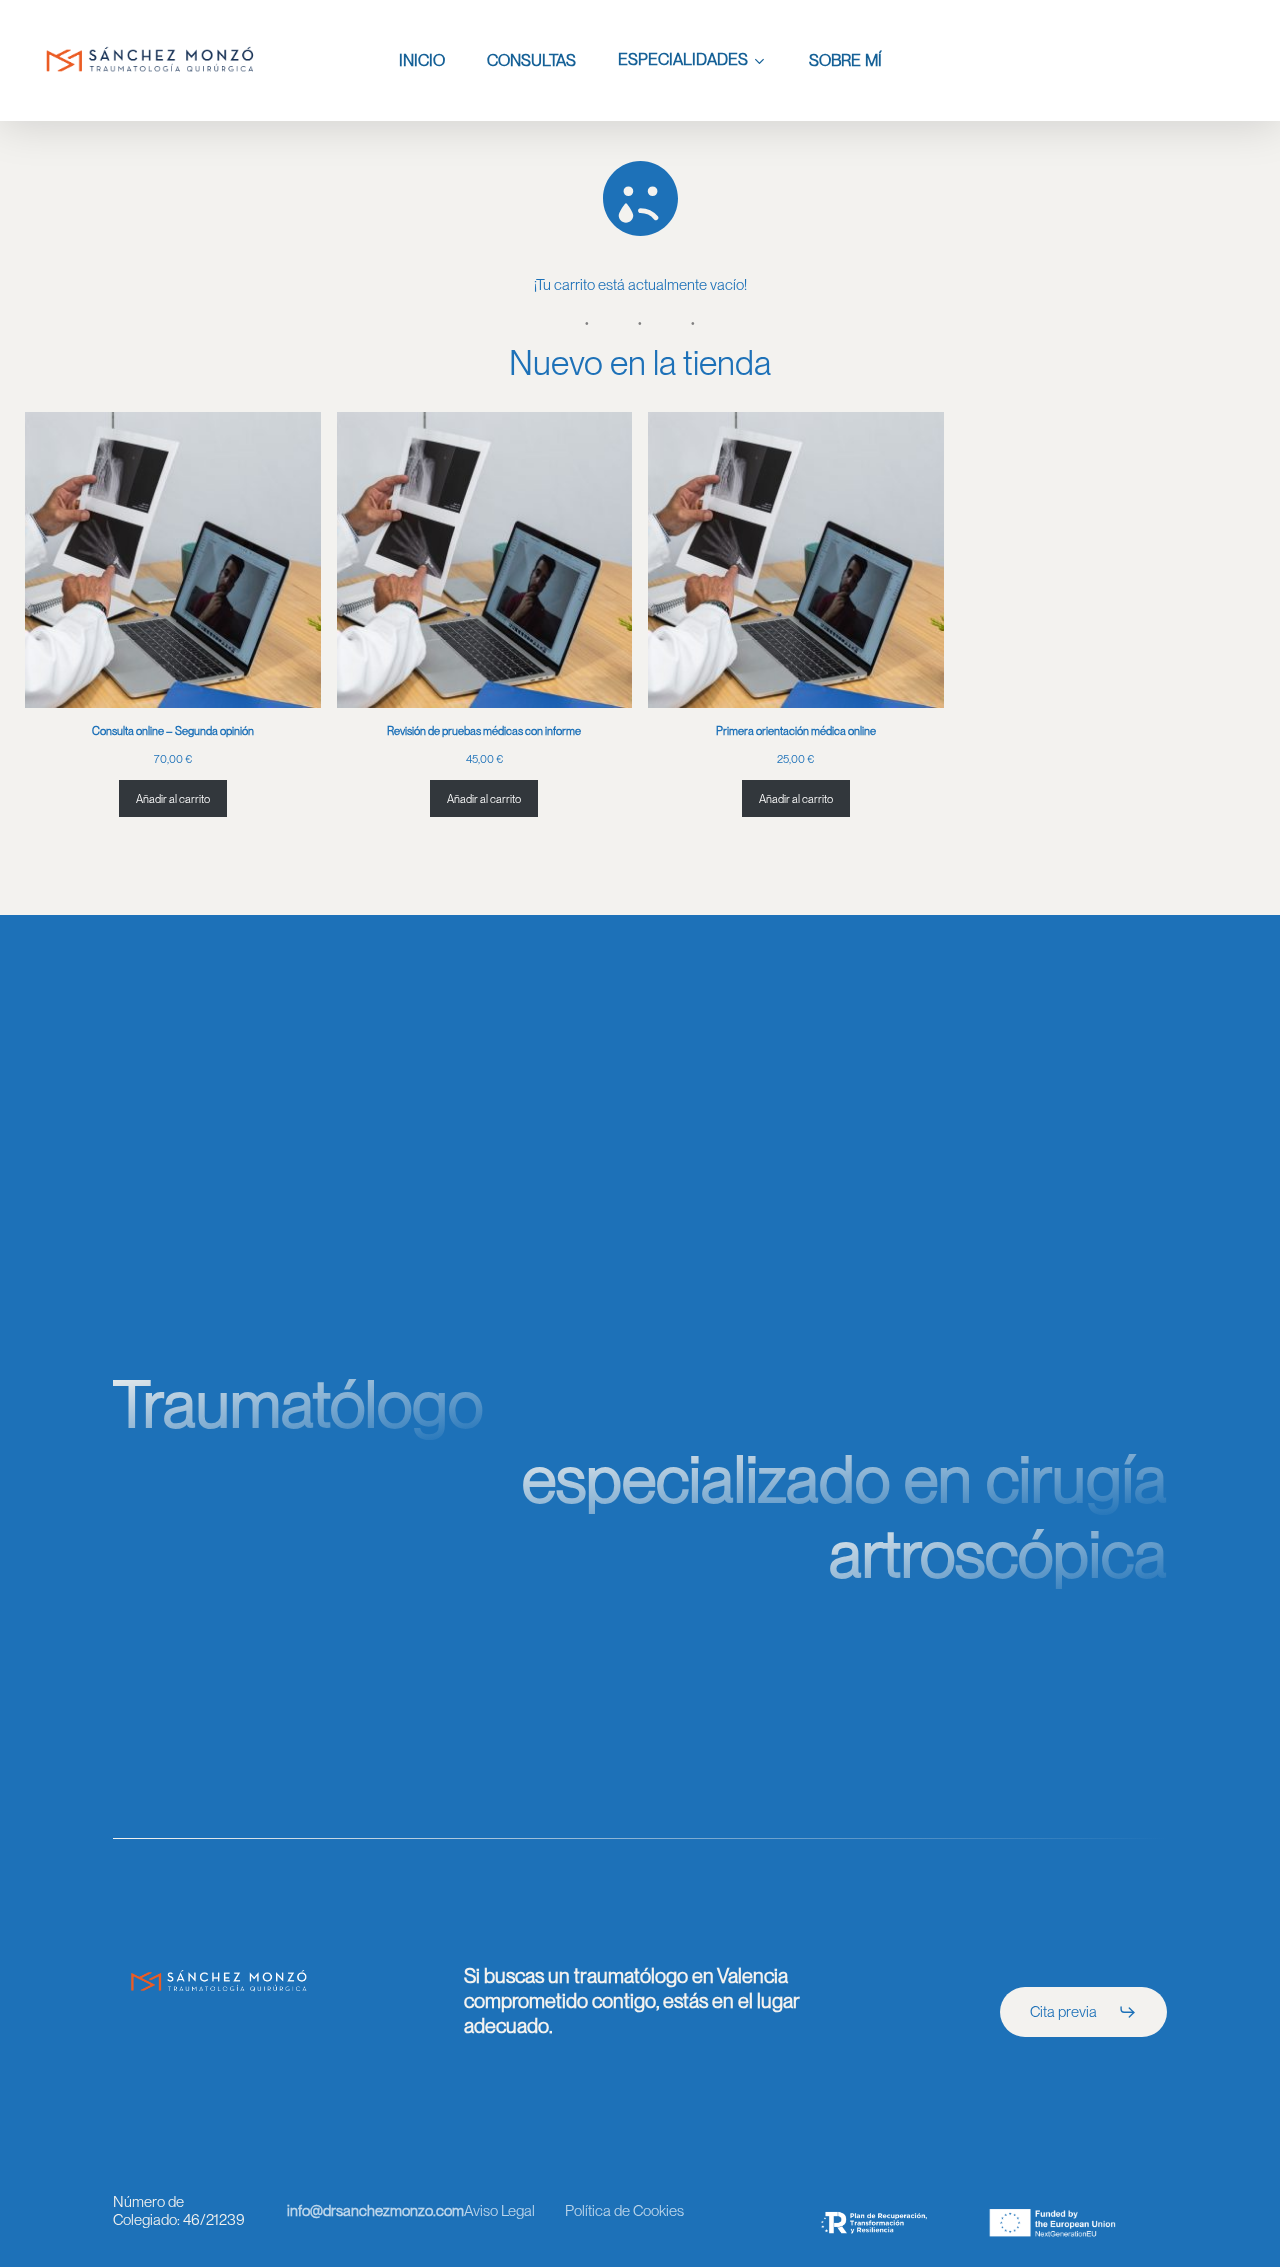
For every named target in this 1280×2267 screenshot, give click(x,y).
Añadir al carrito (173, 799)
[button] (1083, 2012)
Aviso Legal (499, 2211)
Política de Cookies (624, 2211)
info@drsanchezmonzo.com (375, 2211)
